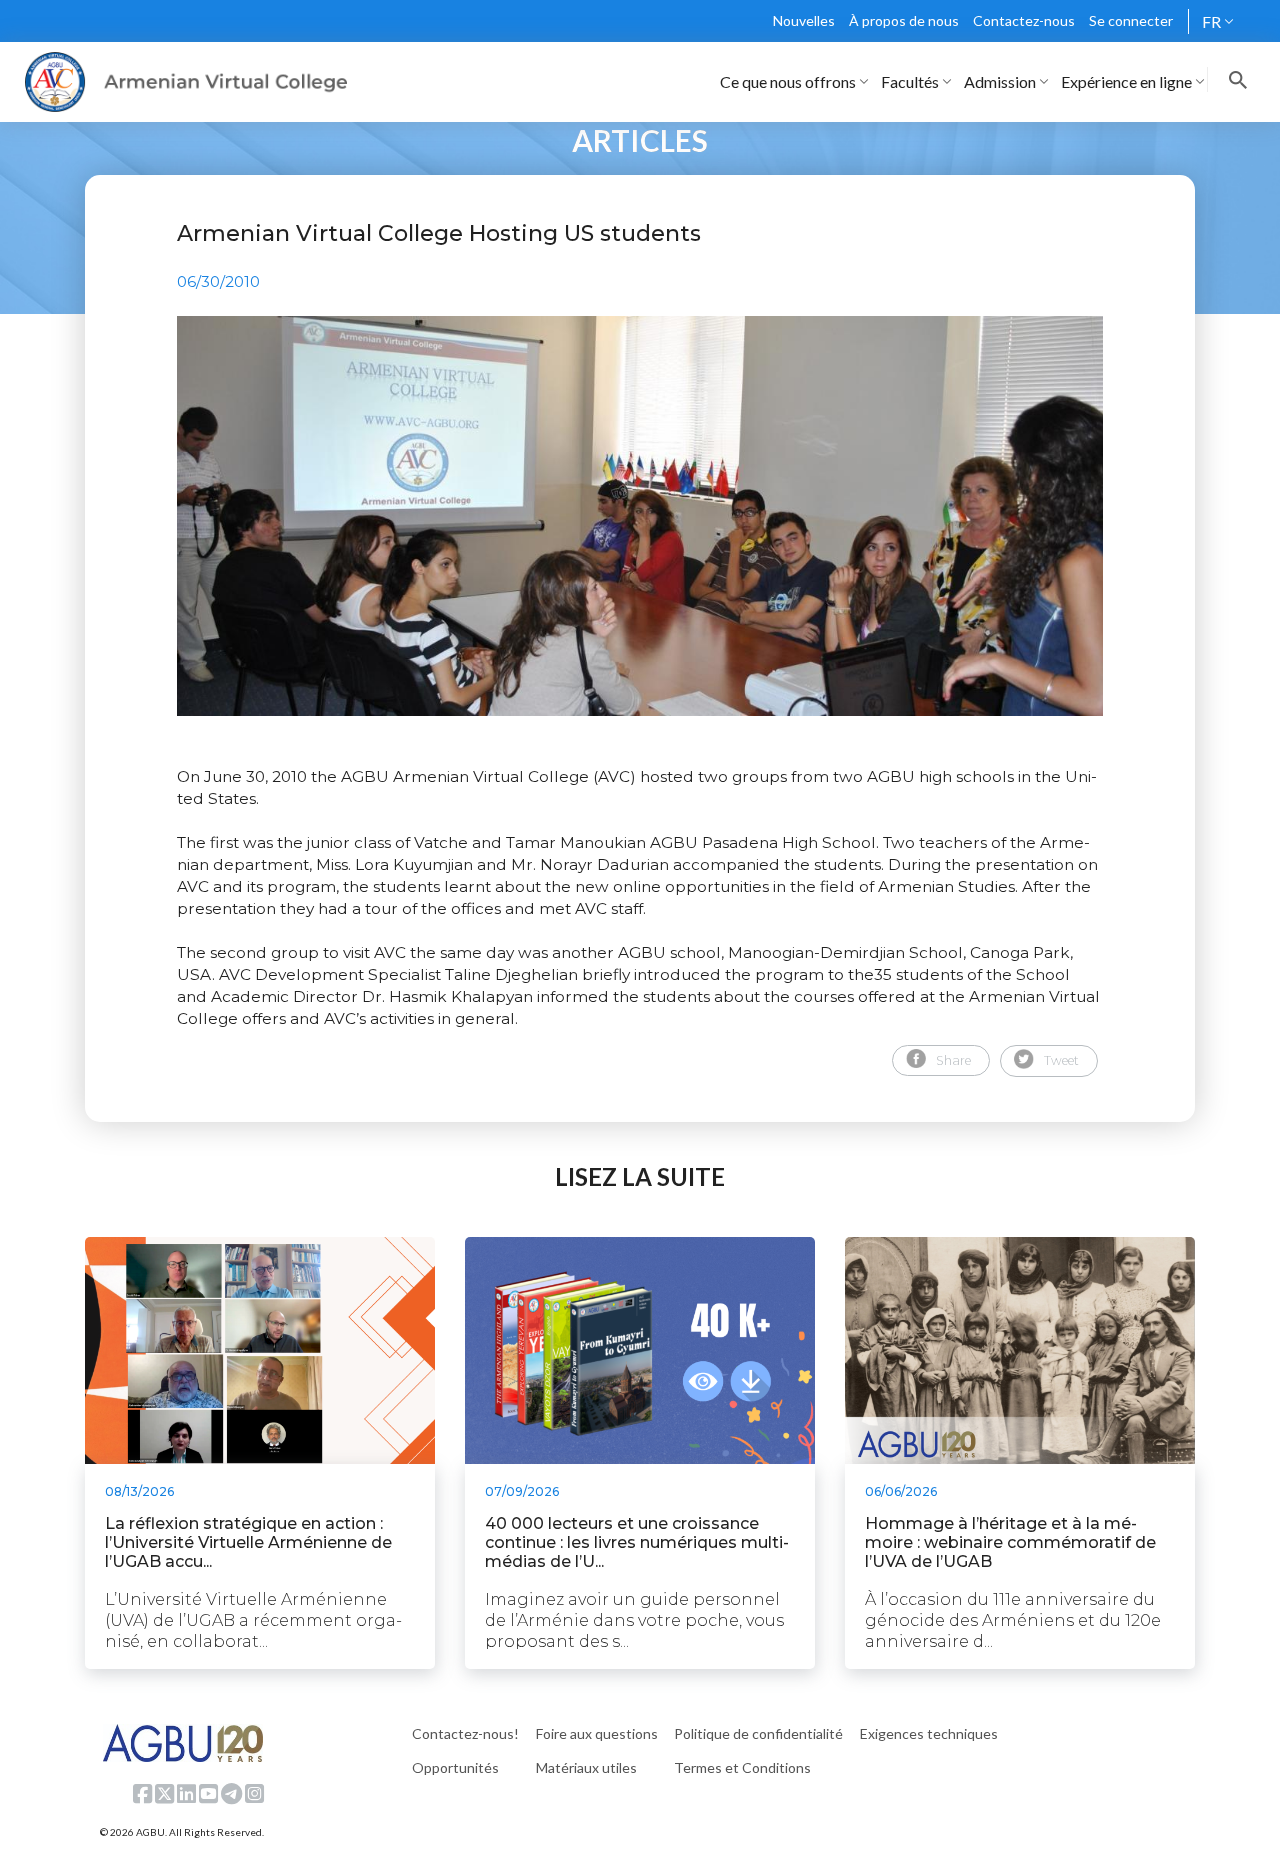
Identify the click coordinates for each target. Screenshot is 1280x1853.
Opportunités (455, 1767)
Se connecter (1131, 20)
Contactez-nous (1024, 20)
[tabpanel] (640, 516)
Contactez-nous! (465, 1733)
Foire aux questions (597, 1733)
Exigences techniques (929, 1733)
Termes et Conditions (742, 1767)
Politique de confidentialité (758, 1733)
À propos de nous (904, 20)
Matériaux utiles (586, 1767)
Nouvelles (804, 20)
